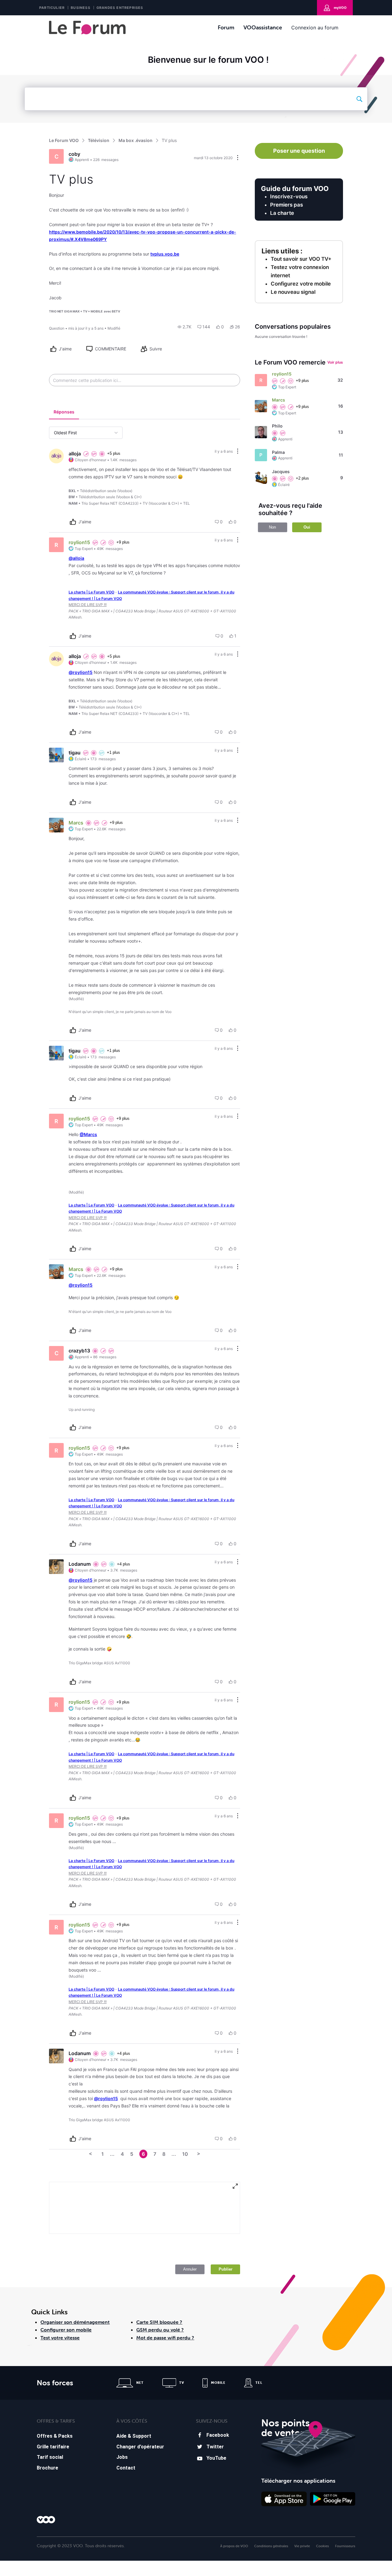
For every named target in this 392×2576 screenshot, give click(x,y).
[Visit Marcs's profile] (56, 825)
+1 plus (113, 752)
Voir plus (335, 362)
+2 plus (302, 478)
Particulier (52, 8)
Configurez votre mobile (301, 284)
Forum (226, 27)
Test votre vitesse (60, 2338)
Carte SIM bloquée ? (159, 2322)
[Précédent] (91, 2154)
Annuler (190, 2269)
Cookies (322, 2546)
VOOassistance (263, 27)
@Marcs (88, 1134)
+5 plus (114, 453)
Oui (307, 527)
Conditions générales (271, 2546)
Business (81, 8)
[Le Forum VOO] (87, 28)
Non (272, 527)
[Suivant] (199, 2154)
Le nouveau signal (293, 292)
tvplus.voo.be (165, 254)
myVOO (340, 8)
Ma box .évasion (136, 140)
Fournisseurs (345, 2546)
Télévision (99, 140)
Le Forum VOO (64, 140)
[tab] (64, 413)
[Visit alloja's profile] (56, 456)
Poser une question (299, 151)
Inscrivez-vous (289, 196)
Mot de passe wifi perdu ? (165, 2338)
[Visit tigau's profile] (56, 755)
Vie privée (302, 2546)
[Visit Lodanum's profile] (56, 1567)
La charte (282, 213)
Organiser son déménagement (75, 2322)
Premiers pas (286, 205)
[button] (185, 327)
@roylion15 (81, 672)
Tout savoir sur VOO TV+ (301, 259)
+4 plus (124, 1564)
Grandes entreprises (120, 8)
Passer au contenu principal (33, 20)
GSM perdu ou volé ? (160, 2330)
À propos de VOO (234, 2546)
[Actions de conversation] (238, 158)
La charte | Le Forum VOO (91, 592)
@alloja (76, 558)
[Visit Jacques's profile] (261, 478)
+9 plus (123, 542)
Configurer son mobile (66, 2330)
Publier (226, 2269)
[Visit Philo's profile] (261, 432)
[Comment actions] (238, 452)
